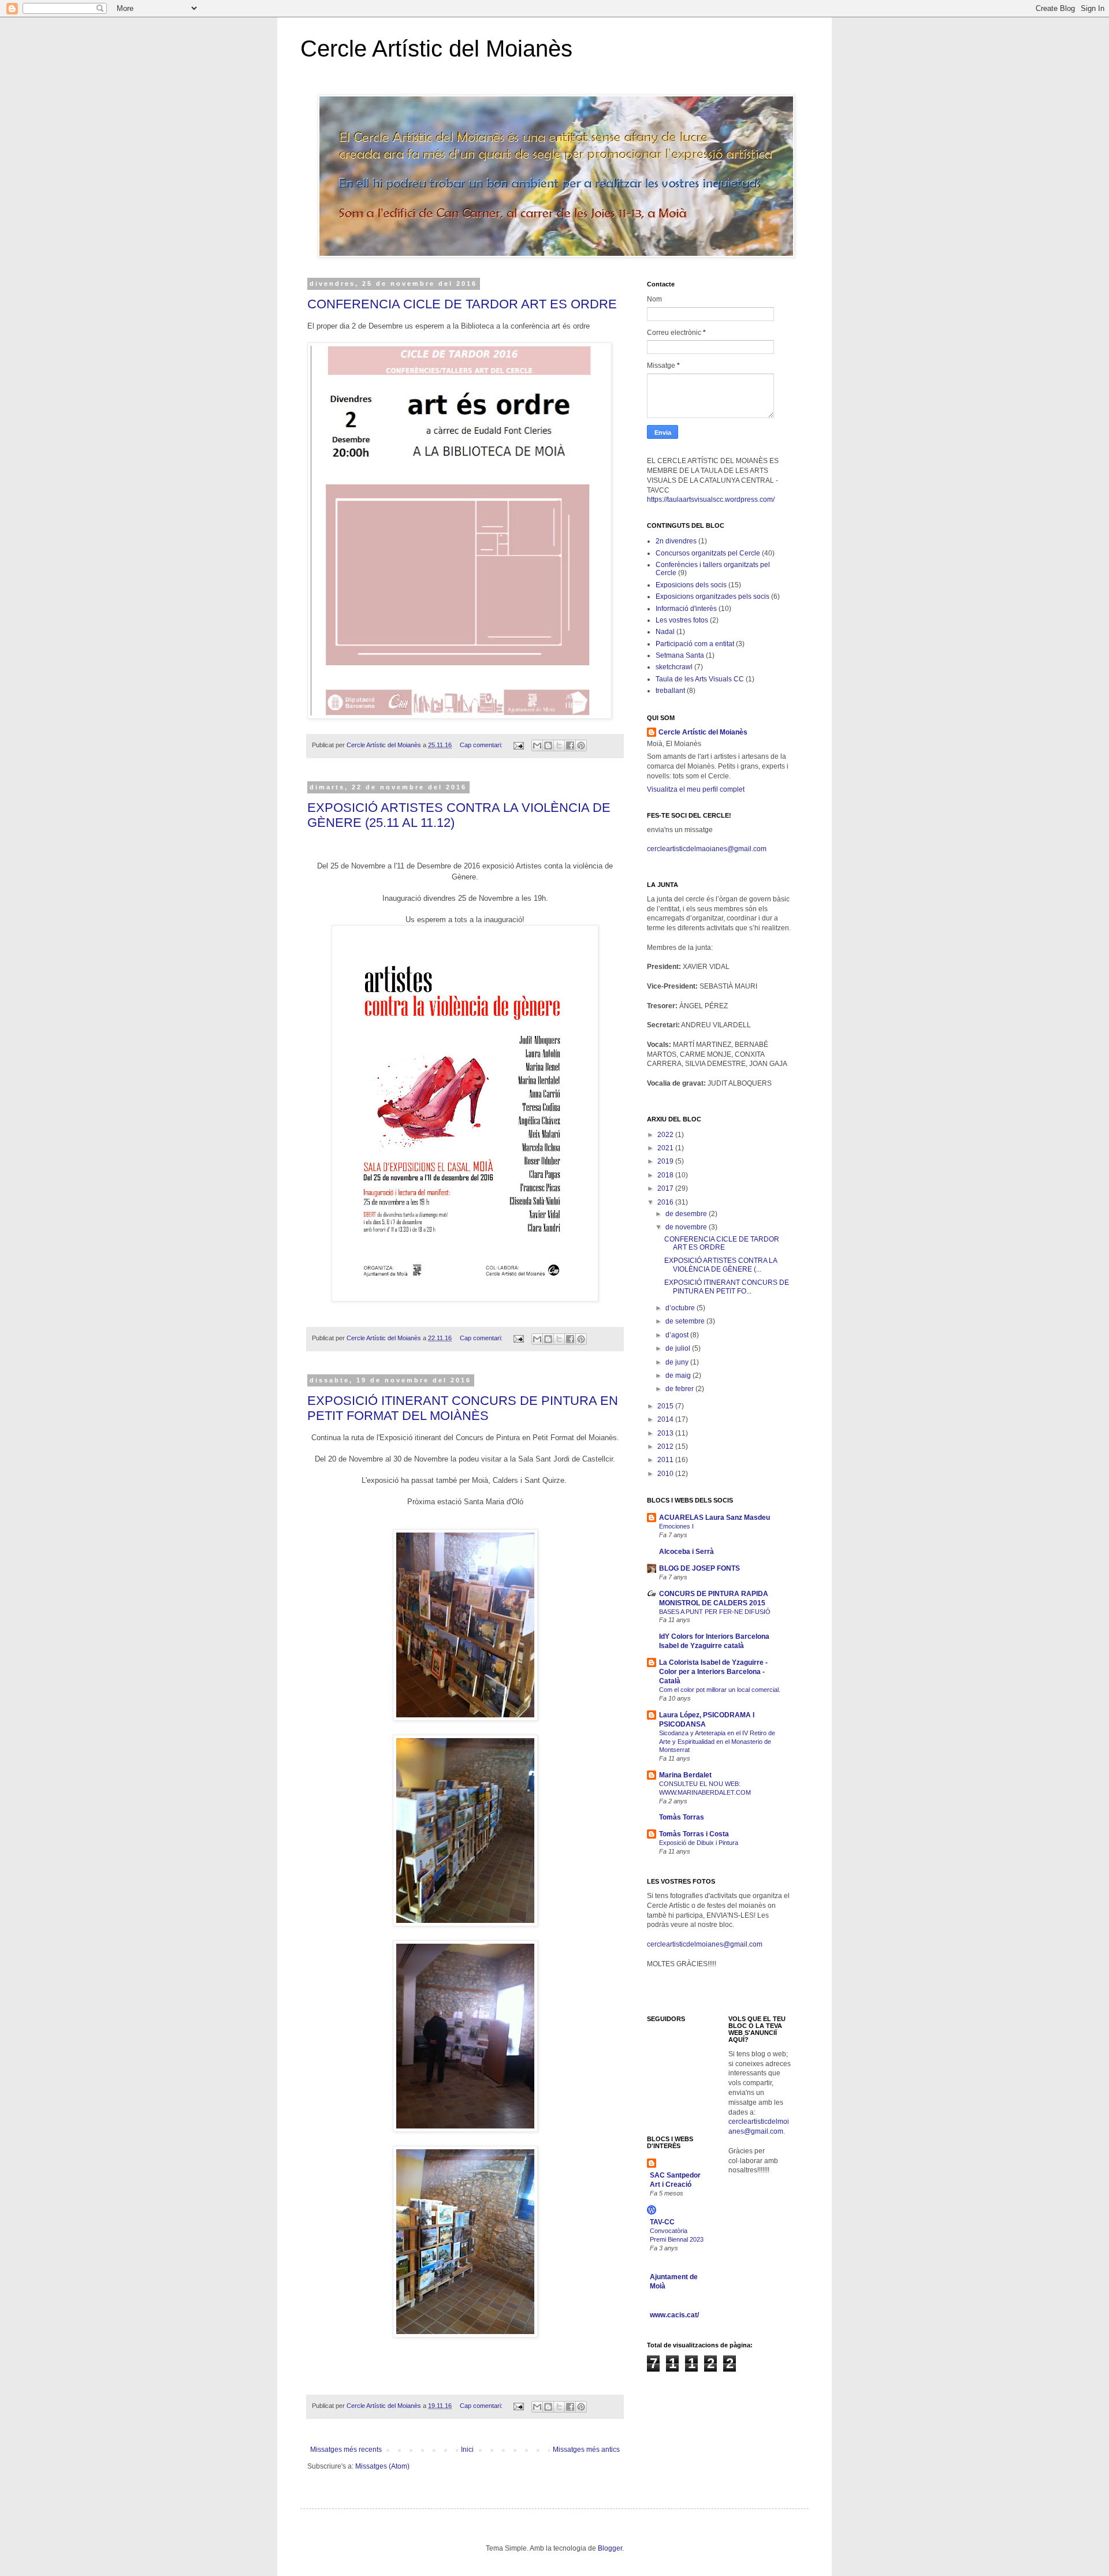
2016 (666, 1202)
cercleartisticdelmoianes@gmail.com (705, 1944)
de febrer (680, 1389)
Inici (467, 2450)
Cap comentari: (482, 745)
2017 (666, 1188)
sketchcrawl (674, 667)
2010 (666, 1474)
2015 (666, 1406)
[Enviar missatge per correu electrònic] (518, 745)
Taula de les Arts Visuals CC (700, 679)
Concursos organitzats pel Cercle (708, 553)
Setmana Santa (680, 655)
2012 (666, 1447)
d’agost (678, 1335)
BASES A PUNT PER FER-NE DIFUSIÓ (715, 1612)
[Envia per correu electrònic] (537, 745)
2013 (666, 1433)
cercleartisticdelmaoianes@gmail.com (707, 849)
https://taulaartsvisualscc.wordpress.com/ (711, 499)
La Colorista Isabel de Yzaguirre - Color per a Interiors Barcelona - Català (713, 1672)
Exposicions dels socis (691, 585)
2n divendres (676, 541)
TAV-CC (662, 2222)
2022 (666, 1135)
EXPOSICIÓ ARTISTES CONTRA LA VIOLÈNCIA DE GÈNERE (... (721, 1265)
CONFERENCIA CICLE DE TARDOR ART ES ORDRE (462, 304)
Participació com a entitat (695, 644)
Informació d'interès (686, 609)
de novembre (687, 1227)
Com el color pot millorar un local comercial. (720, 1690)
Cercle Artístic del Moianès (436, 49)
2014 (666, 1419)
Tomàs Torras (682, 1817)
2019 (666, 1161)
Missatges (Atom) (382, 2466)
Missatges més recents (346, 2450)
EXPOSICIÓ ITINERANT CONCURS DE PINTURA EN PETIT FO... (727, 1287)
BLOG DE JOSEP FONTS (699, 1568)
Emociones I (676, 1526)
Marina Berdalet (685, 1775)
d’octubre (681, 1308)
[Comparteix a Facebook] (570, 745)
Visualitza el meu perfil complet (696, 789)
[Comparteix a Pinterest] (581, 745)
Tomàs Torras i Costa (694, 1834)
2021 (666, 1148)
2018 (666, 1175)
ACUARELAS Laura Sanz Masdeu (714, 1518)
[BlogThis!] (548, 745)
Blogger (610, 2548)
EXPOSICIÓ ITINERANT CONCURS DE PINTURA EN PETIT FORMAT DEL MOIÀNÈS (463, 1408)
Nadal (665, 632)
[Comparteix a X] (559, 745)
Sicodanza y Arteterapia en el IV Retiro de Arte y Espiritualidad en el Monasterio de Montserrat (717, 1742)
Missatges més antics (586, 2450)
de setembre (686, 1321)
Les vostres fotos (682, 620)
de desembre (687, 1214)
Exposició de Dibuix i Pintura (699, 1843)
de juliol (679, 1348)
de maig (679, 1375)
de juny (678, 1362)
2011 (666, 1460)
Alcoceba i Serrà (686, 1552)
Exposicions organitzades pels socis (712, 597)
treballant (670, 691)
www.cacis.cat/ (674, 2315)
